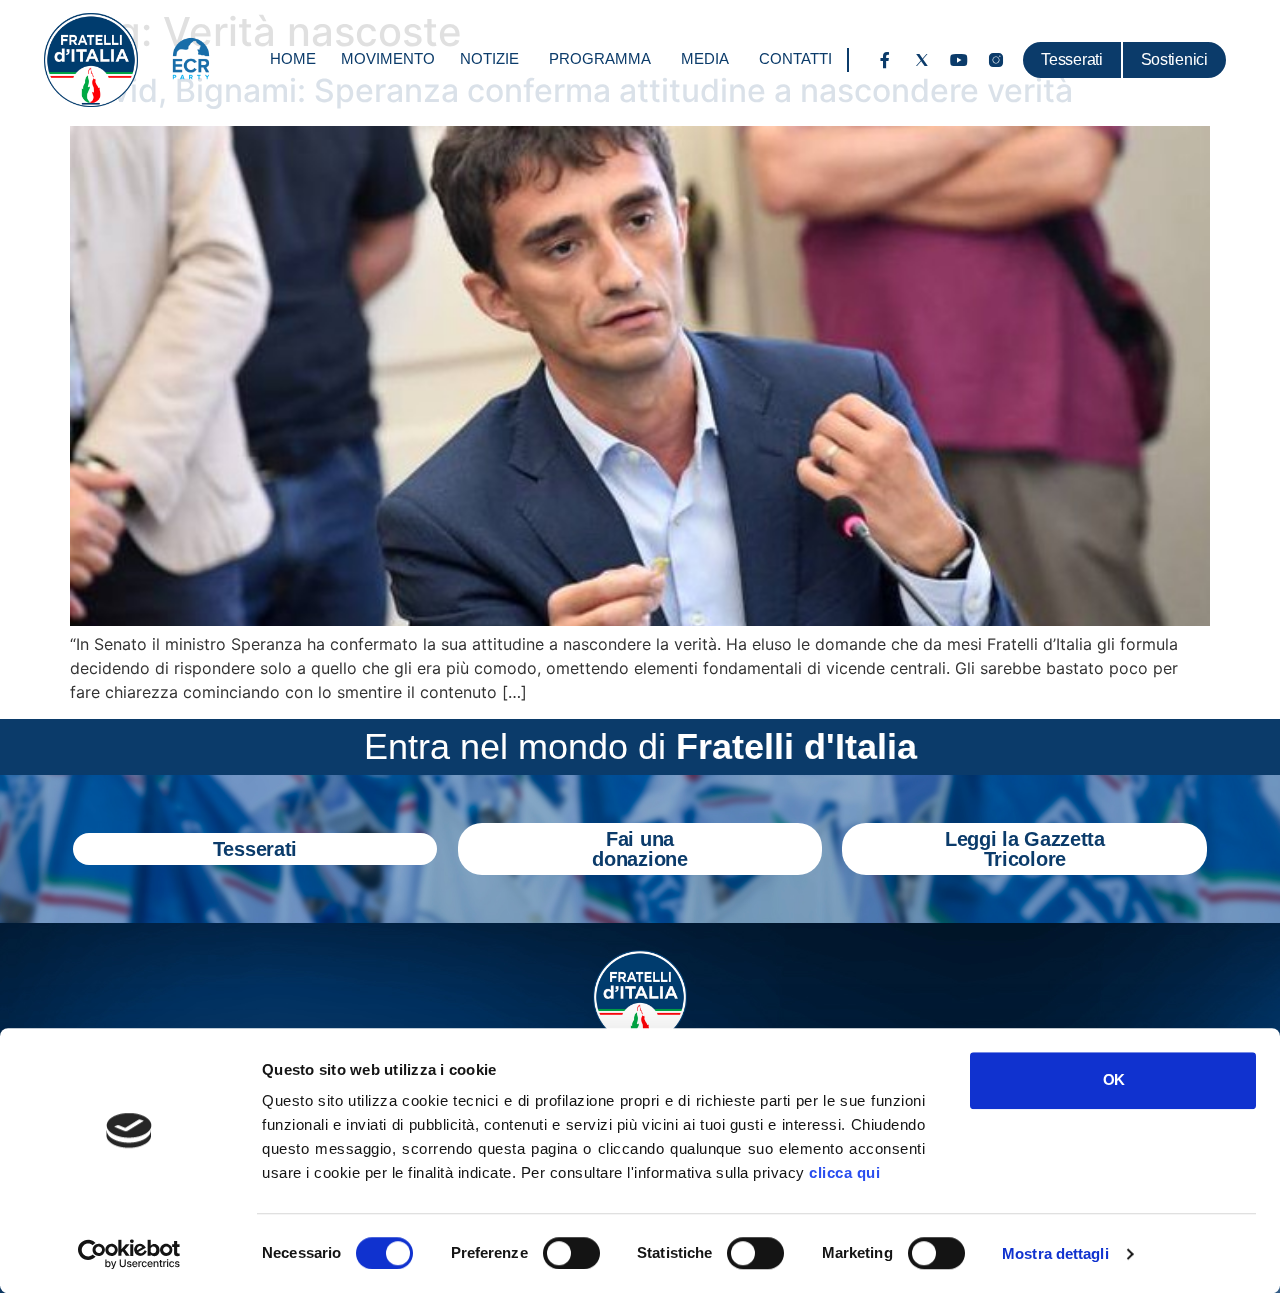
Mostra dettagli (1055, 1253)
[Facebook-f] (885, 60)
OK (1113, 1079)
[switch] (571, 1253)
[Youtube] (959, 60)
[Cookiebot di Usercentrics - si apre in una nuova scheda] (129, 1254)
